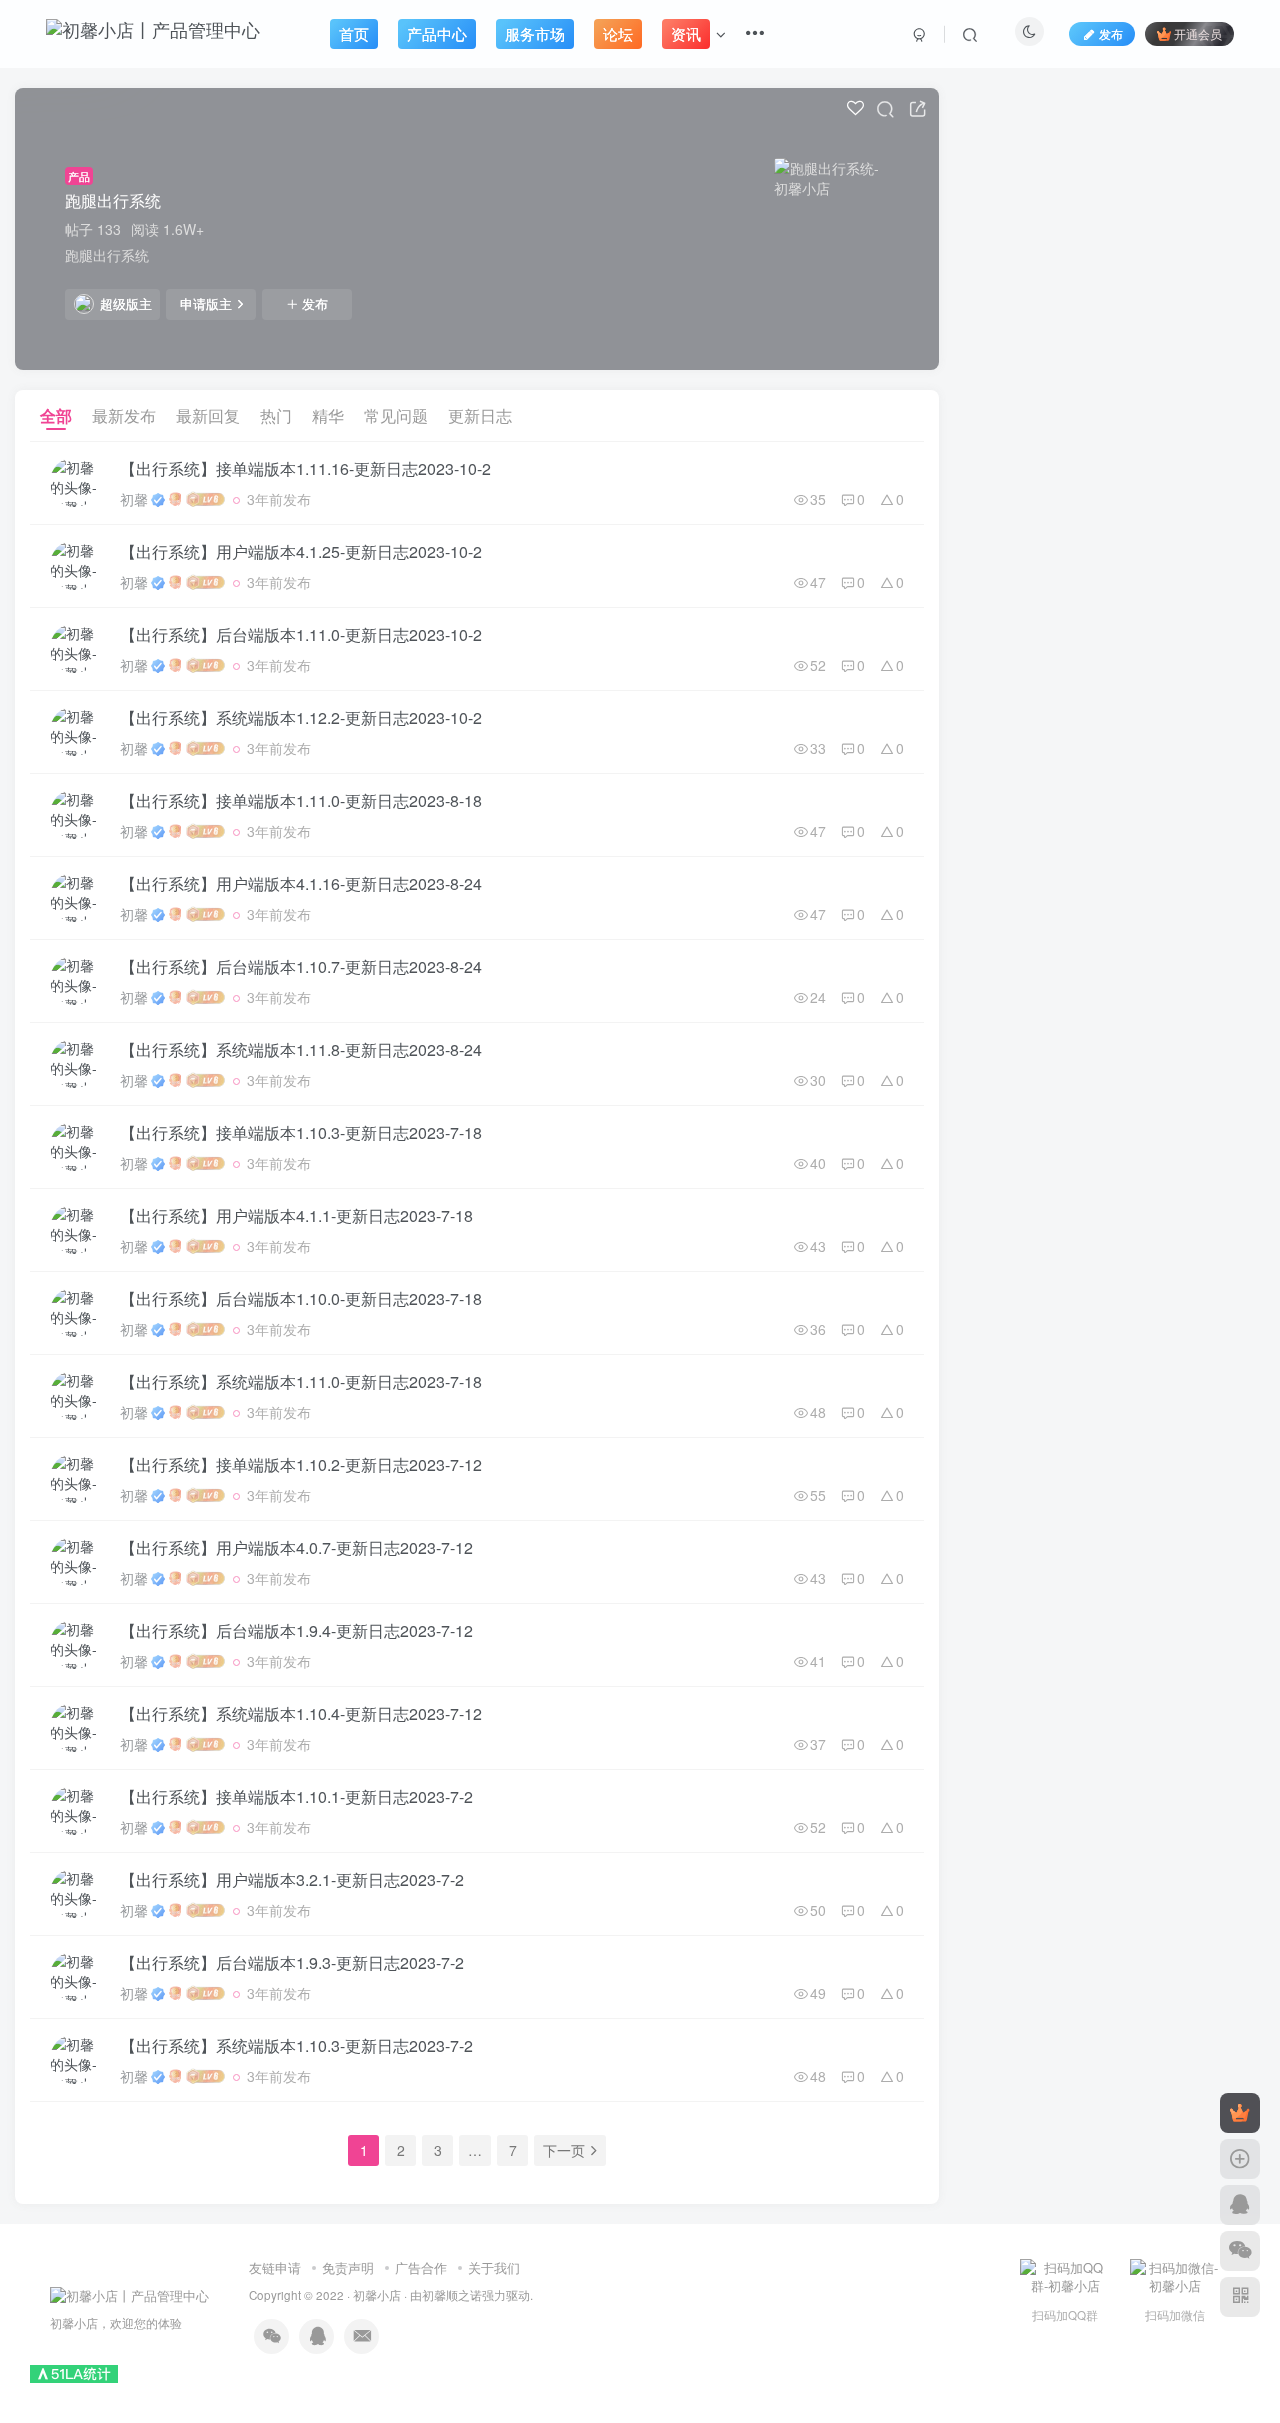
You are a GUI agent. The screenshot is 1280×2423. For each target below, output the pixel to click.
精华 (328, 415)
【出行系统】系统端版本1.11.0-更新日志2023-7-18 (301, 1381)
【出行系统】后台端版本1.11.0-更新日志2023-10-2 (301, 634)
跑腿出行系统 (113, 200)
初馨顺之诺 (452, 2295)
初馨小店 (377, 2295)
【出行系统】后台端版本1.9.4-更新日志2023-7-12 (296, 1630)
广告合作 (421, 2267)
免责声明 (348, 2267)
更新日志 (480, 415)
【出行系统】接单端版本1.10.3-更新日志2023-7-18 (301, 1132)
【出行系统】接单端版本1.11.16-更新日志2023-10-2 (305, 468)
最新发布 (124, 415)
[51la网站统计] (74, 2372)
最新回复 (208, 415)
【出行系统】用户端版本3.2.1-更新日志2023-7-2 (292, 1879)
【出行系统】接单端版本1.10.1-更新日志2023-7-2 (296, 1796)
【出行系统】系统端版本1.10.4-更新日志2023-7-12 (301, 1713)
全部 (56, 415)
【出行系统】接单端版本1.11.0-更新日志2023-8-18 (301, 800)
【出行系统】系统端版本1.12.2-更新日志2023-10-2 (301, 717)
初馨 (134, 499)
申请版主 (206, 304)
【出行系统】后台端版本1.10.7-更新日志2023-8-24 (301, 966)
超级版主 (126, 304)
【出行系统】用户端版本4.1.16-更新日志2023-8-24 (301, 883)
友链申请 (275, 2267)
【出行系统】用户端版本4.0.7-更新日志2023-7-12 (296, 1547)
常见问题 (396, 415)
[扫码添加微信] (1240, 2251)
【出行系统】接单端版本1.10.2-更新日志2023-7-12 (301, 1464)
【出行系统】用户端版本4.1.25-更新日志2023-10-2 (301, 551)
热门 (276, 415)
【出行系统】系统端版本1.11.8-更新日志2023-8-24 (301, 1049)
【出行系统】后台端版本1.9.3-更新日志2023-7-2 (292, 1962)
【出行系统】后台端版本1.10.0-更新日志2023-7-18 (301, 1298)
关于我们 (494, 2267)
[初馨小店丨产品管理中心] (129, 2293)
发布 (315, 304)
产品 (79, 176)
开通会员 (1198, 33)
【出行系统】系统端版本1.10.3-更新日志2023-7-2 (296, 2045)
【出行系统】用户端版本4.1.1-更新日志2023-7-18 (296, 1215)
